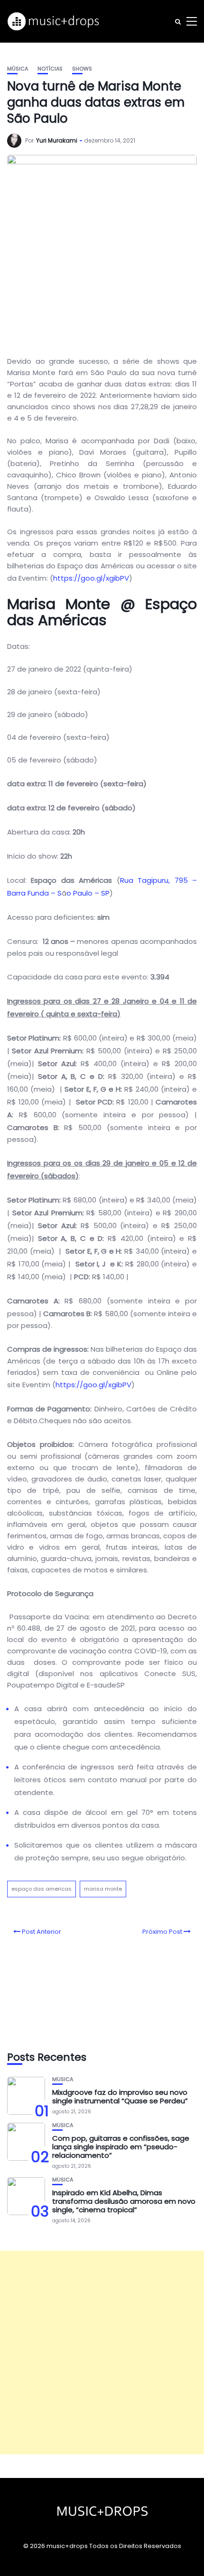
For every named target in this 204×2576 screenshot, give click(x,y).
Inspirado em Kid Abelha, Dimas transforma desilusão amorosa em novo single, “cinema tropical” (124, 2201)
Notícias (50, 69)
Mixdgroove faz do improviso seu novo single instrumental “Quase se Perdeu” (120, 2096)
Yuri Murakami (57, 140)
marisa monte (103, 1889)
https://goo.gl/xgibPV (91, 578)
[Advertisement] (102, 2352)
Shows (82, 69)
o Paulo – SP (88, 893)
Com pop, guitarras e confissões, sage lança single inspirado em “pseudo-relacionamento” (121, 2147)
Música (18, 69)
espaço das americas (42, 1889)
